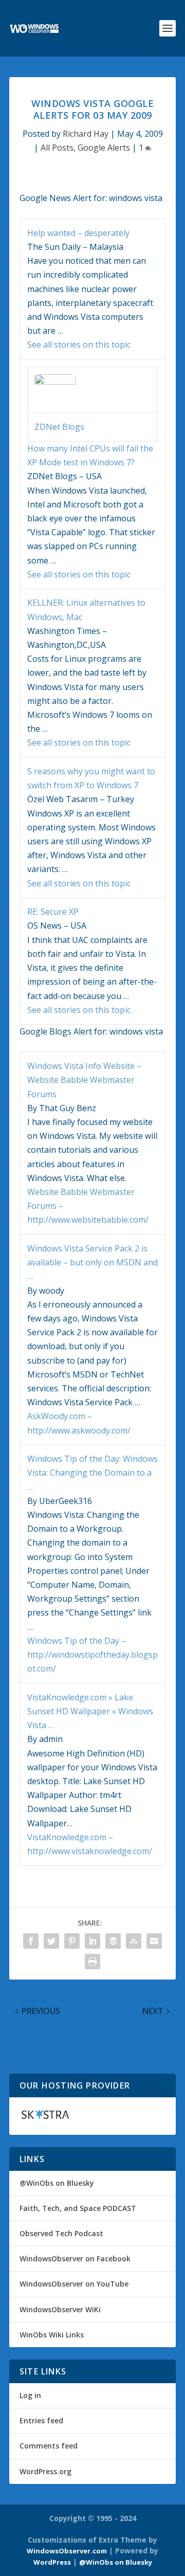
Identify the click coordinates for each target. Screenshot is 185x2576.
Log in (30, 2395)
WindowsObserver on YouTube (74, 2284)
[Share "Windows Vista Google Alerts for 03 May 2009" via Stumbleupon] (134, 1941)
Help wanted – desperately (78, 233)
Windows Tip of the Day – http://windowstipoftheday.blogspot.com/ (92, 1655)
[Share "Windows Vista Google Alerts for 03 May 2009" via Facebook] (31, 1941)
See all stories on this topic (79, 344)
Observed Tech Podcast (61, 2233)
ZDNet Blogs (59, 427)
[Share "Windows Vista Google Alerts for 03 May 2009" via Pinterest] (72, 1941)
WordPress (52, 2562)
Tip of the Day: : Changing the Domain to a (92, 1473)
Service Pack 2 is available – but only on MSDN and (92, 1262)
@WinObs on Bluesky (57, 2183)
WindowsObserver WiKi (60, 2309)
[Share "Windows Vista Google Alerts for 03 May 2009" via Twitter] (51, 1941)
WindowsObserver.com (67, 2551)
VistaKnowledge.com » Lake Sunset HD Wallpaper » (90, 1711)
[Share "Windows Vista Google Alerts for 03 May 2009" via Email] (154, 1941)
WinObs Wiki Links (52, 2335)
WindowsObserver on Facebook (75, 2258)
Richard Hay (86, 134)
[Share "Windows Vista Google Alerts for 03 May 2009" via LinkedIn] (92, 1941)
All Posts (57, 148)
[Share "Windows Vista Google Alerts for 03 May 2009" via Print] (92, 1962)
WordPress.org (45, 2471)
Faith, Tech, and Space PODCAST (78, 2208)
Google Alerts (104, 148)
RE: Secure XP (53, 912)
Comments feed (49, 2446)
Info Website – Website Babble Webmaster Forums (84, 1080)
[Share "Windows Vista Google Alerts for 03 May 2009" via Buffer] (113, 1941)
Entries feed (41, 2420)
